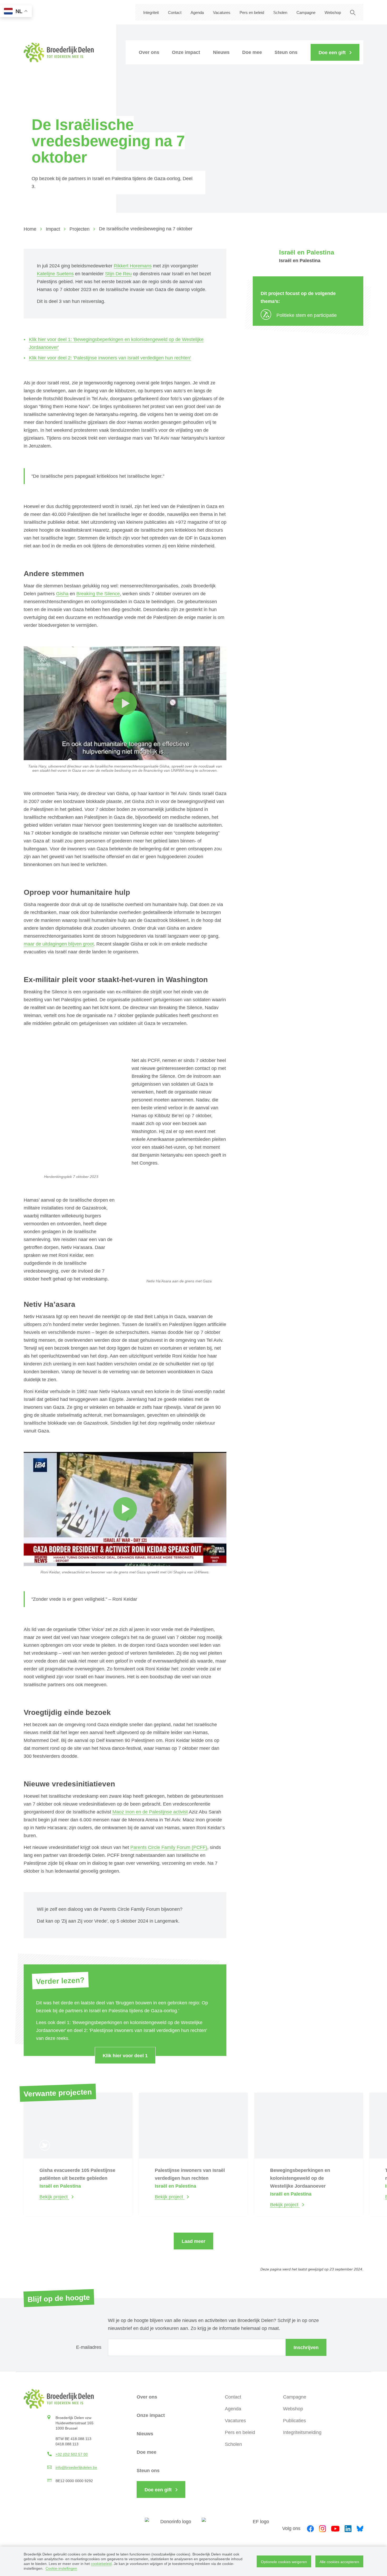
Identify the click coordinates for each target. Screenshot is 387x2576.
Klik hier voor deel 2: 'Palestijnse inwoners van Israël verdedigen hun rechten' (110, 358)
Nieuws (221, 52)
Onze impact (186, 52)
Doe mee (252, 52)
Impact (53, 229)
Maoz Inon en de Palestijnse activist (150, 1812)
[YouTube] (335, 2528)
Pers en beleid (252, 12)
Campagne (306, 12)
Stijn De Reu (118, 274)
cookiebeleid (101, 2564)
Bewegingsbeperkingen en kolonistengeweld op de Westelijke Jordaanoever (300, 2178)
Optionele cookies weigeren (284, 2562)
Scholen (280, 12)
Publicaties (294, 2421)
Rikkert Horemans (133, 266)
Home (30, 229)
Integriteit (151, 12)
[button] (335, 52)
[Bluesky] (360, 2528)
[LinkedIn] (348, 2528)
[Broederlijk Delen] (59, 52)
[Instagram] (322, 2528)
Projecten (80, 229)
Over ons (149, 52)
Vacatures (222, 12)
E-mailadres (89, 2347)
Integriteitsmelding (302, 2432)
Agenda (197, 12)
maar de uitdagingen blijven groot (59, 944)
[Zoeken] (353, 12)
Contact (175, 12)
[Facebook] (310, 2528)
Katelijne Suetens (55, 274)
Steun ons (286, 52)
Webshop (333, 12)
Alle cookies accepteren (339, 2562)
